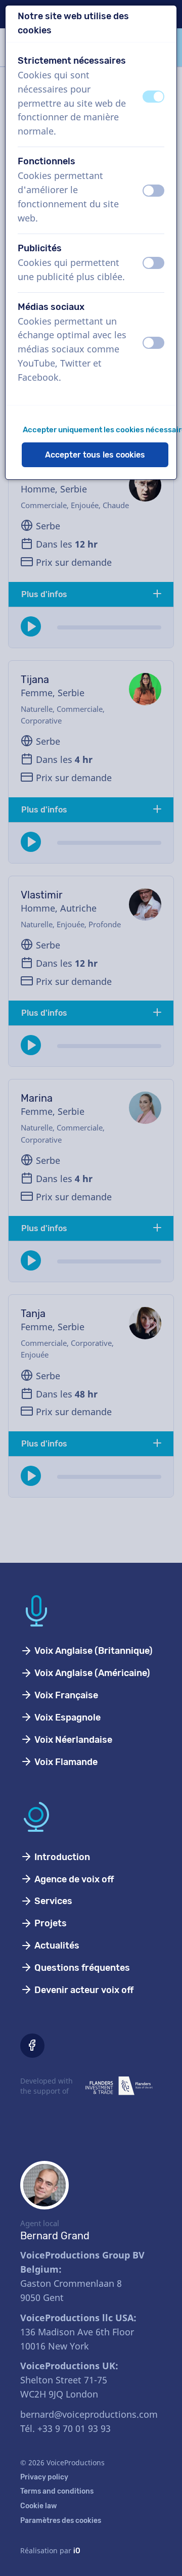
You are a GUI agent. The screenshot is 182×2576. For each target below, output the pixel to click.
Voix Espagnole (66, 1718)
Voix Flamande (65, 1762)
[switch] (153, 97)
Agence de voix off (73, 1879)
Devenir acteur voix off (83, 1990)
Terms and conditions (57, 2491)
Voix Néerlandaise (72, 1740)
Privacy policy (44, 2477)
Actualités (56, 1946)
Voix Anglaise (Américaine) (91, 1673)
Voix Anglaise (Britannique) (93, 1651)
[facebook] (32, 2046)
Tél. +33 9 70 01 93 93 (65, 2428)
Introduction (61, 1857)
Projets (50, 1923)
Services (52, 1901)
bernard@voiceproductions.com (89, 2414)
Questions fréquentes (81, 1968)
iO (77, 2551)
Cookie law (39, 2506)
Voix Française (65, 1695)
